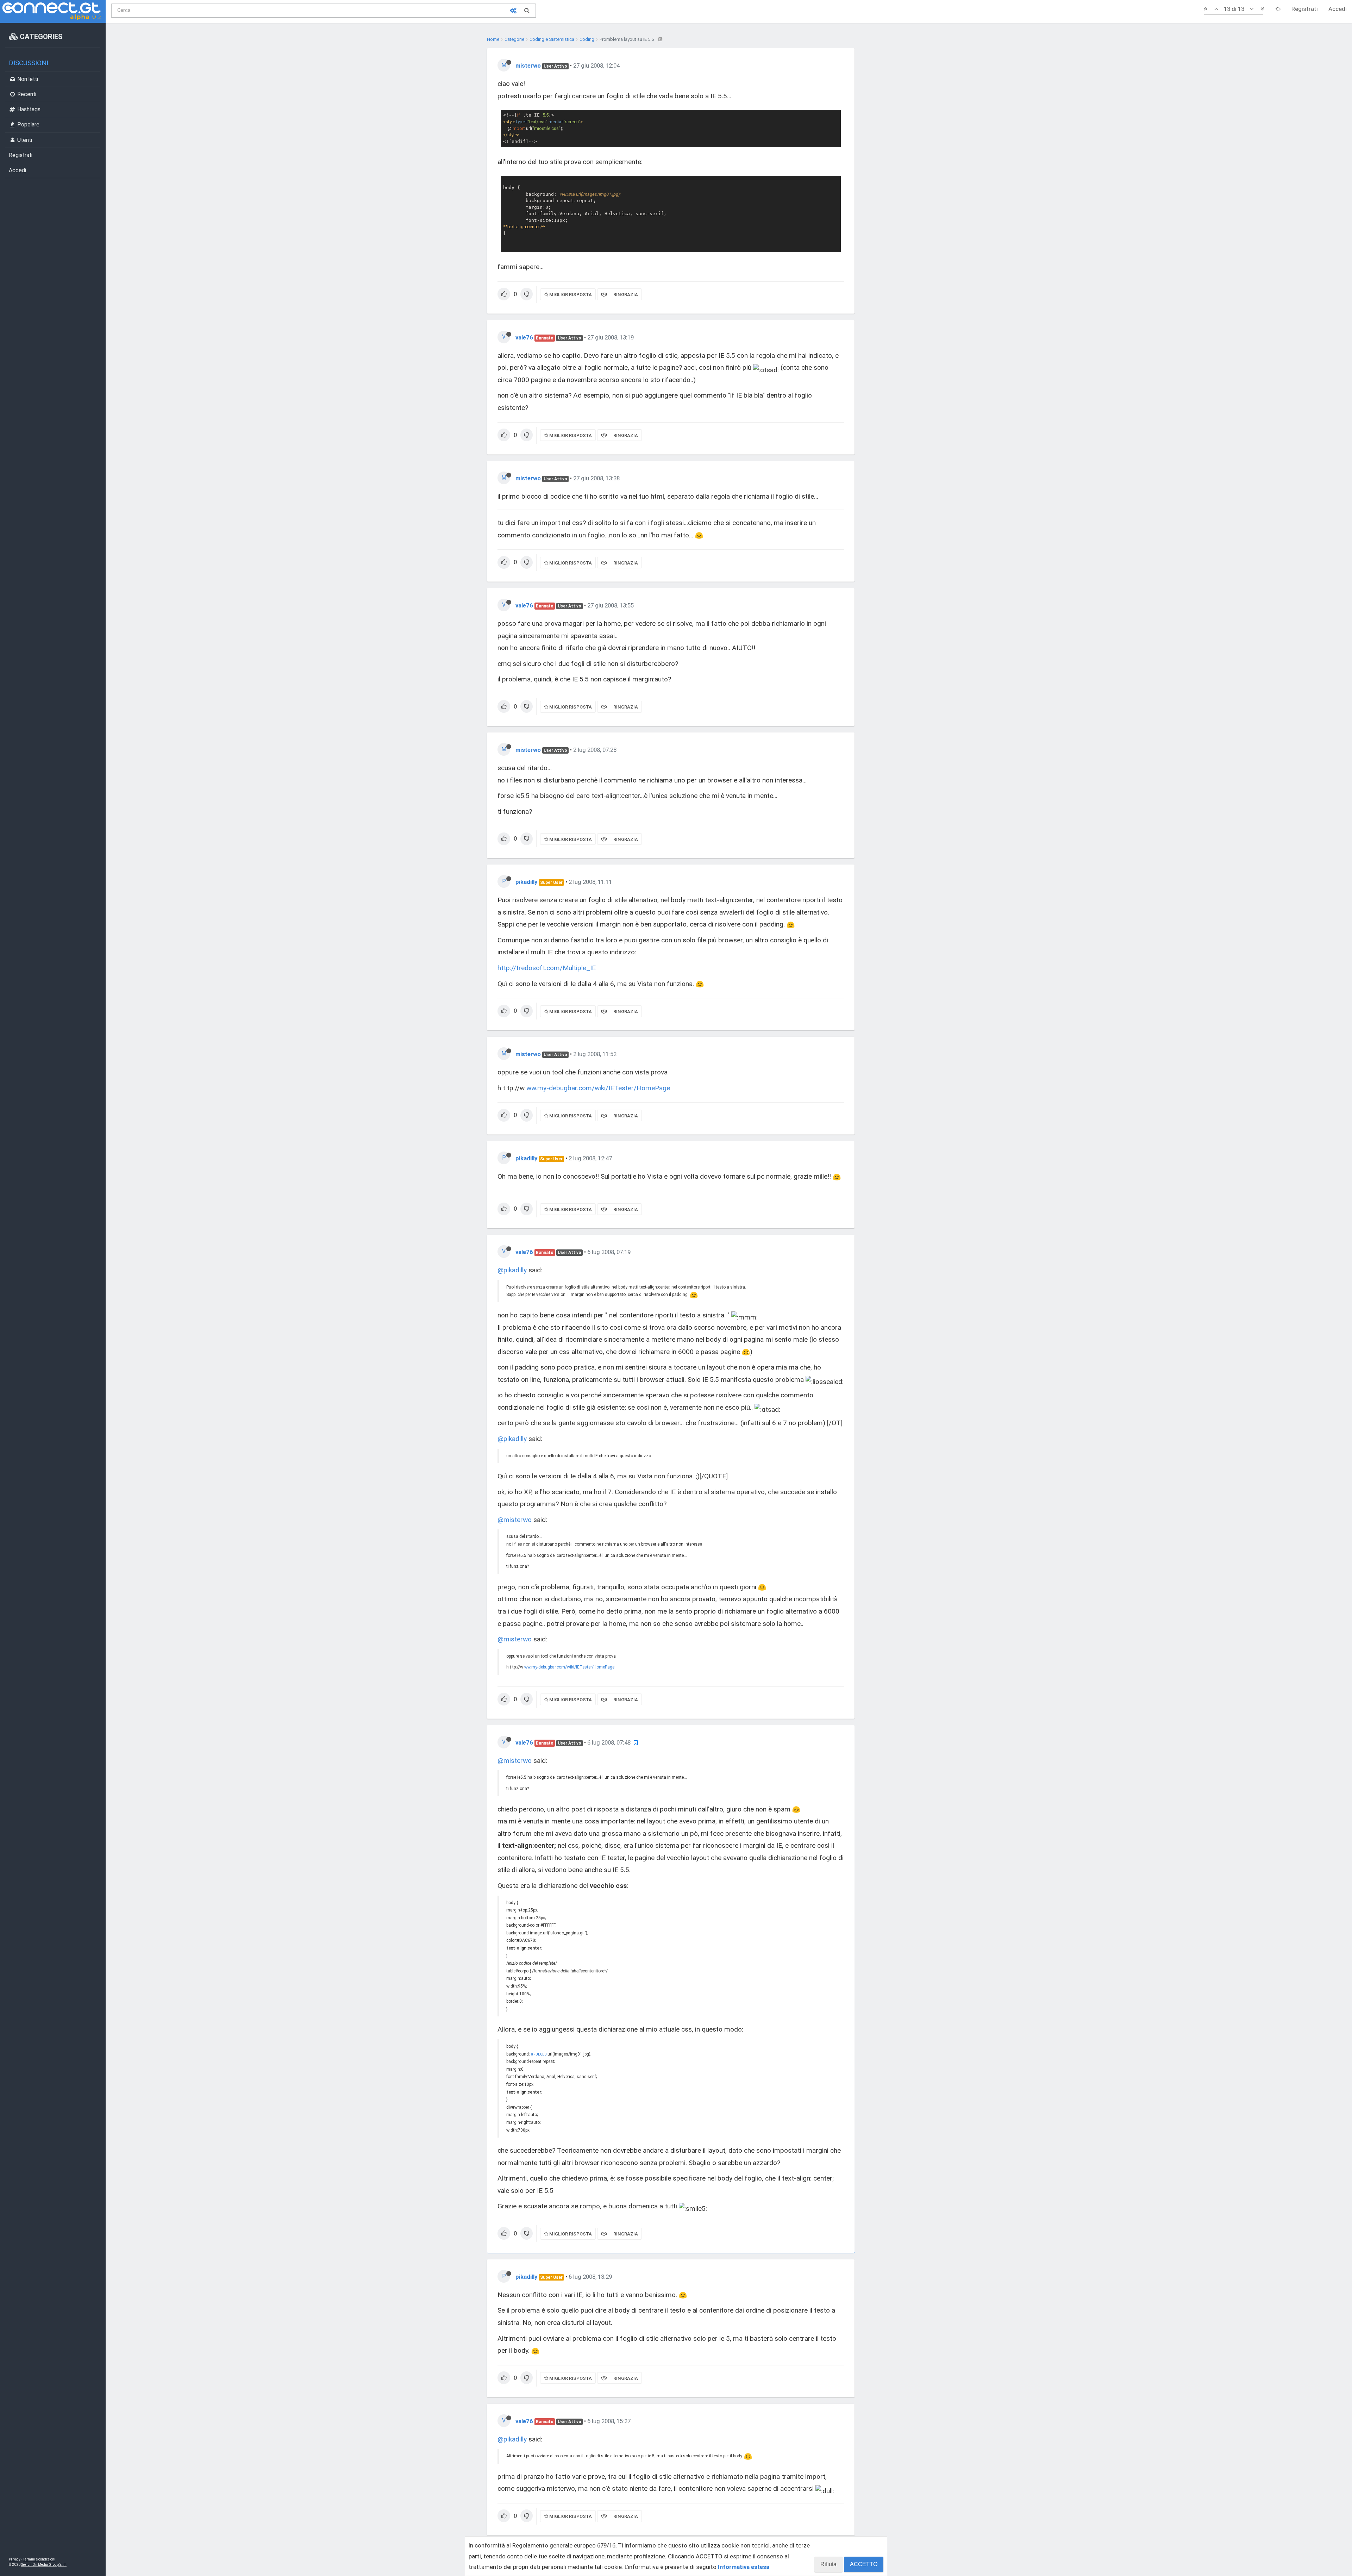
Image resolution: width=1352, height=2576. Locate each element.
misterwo (528, 66)
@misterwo (515, 1520)
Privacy (15, 2559)
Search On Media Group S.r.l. (44, 2565)
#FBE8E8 (539, 2054)
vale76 (524, 337)
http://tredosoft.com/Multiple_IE (547, 968)
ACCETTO (864, 2564)
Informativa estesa (744, 2567)
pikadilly (526, 882)
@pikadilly (512, 1270)
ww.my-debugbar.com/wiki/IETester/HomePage (598, 1088)
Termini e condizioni (39, 2559)
